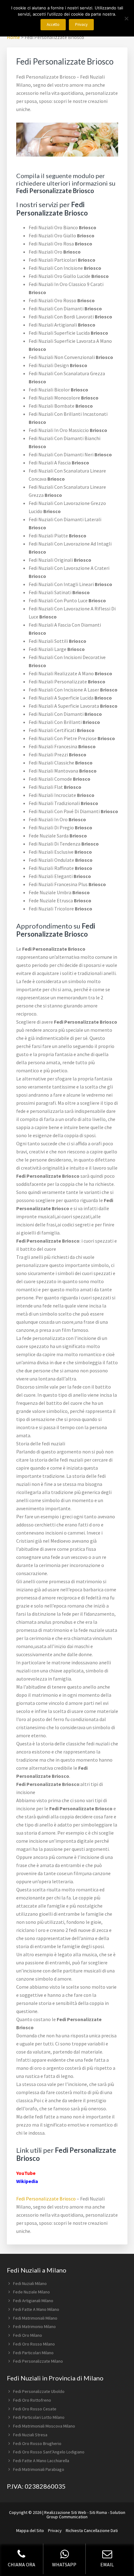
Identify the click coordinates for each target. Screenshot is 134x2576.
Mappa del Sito (30, 2530)
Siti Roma (98, 2512)
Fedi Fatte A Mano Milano (36, 2309)
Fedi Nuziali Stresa (30, 2435)
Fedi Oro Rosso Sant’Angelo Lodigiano (49, 2452)
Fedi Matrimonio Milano (34, 2326)
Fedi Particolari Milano (33, 2353)
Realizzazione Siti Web (65, 2512)
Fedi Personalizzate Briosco (46, 2199)
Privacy (55, 2530)
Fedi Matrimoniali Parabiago (39, 2469)
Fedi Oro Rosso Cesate (35, 2409)
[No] (126, 18)
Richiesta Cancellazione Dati (92, 2530)
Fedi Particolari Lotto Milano (39, 2417)
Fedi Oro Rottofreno (32, 2400)
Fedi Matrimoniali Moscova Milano (44, 2426)
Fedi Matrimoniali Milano (35, 2318)
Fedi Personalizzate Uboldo (39, 2391)
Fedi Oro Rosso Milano (34, 2344)
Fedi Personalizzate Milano (38, 2361)
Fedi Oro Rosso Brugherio (37, 2443)
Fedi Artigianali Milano (33, 2301)
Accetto (53, 24)
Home (13, 37)
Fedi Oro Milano (28, 2335)
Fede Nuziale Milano (31, 2292)
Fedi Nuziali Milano (30, 2283)
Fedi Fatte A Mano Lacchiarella (41, 2461)
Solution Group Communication (86, 2515)
